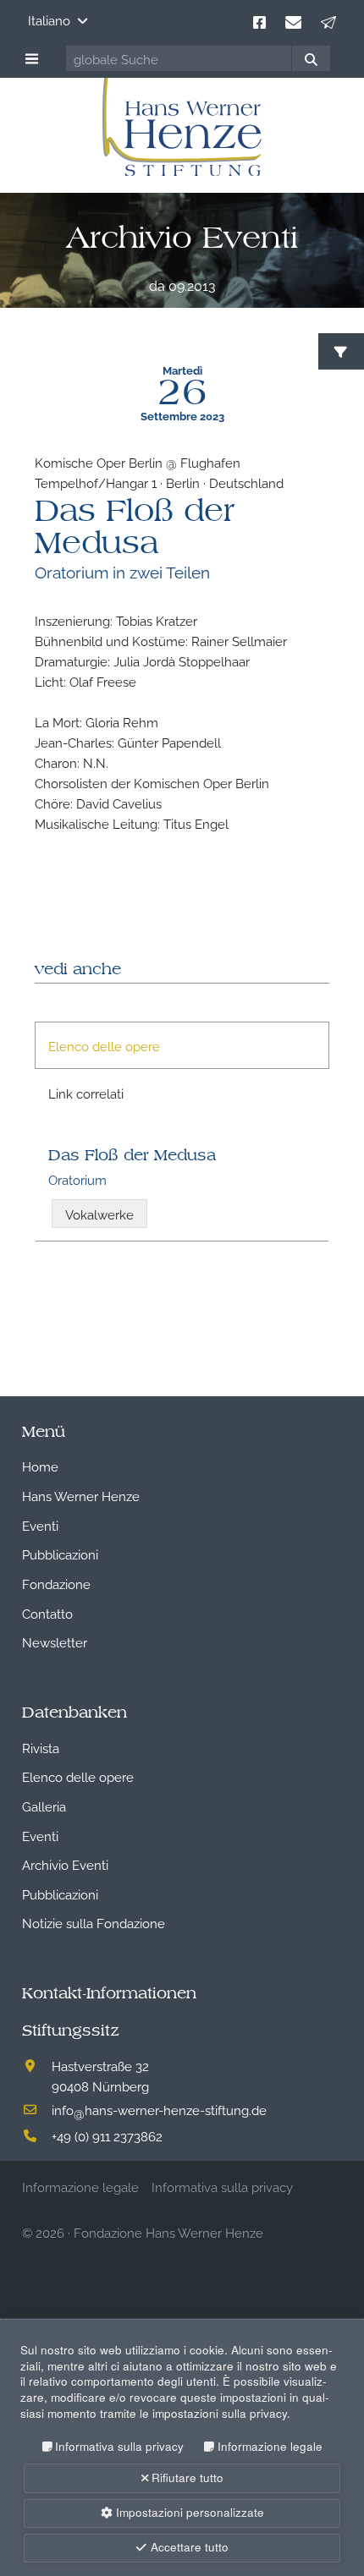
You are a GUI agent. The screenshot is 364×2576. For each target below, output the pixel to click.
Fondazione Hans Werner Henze (168, 2232)
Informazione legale (270, 2446)
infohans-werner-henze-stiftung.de (159, 2109)
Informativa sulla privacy (119, 2446)
